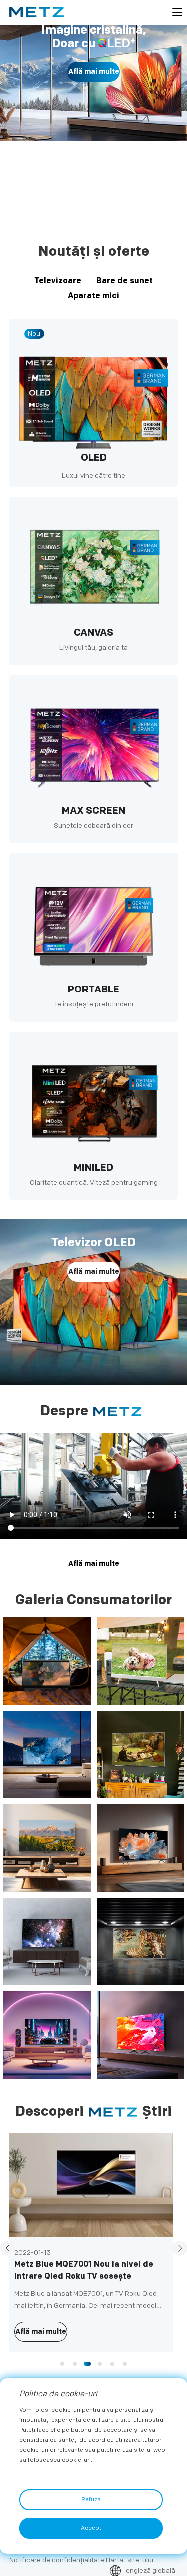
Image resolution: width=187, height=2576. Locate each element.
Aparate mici (93, 296)
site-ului (140, 2560)
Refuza (91, 2499)
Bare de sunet (124, 281)
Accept (91, 2528)
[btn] (177, 12)
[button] (85, 202)
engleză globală (150, 2570)
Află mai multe (94, 90)
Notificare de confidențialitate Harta (66, 2560)
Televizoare (58, 281)
